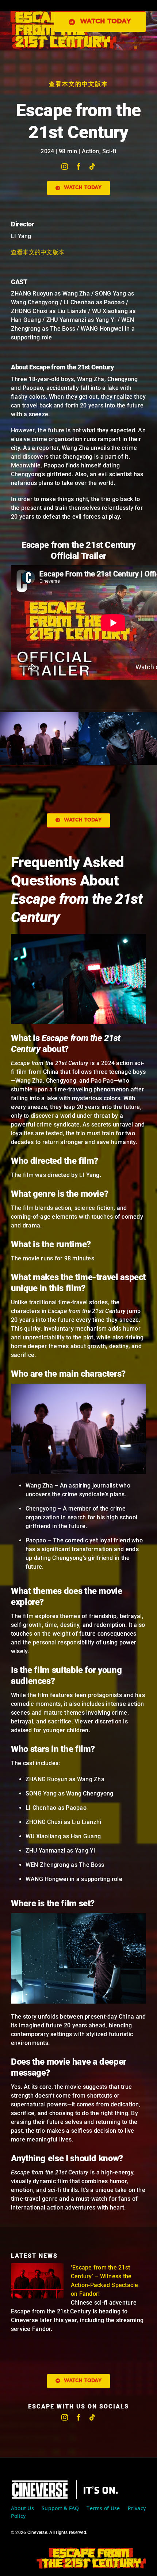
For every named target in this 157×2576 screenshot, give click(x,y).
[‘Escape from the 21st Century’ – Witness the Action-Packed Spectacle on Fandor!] (37, 2281)
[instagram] (65, 166)
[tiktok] (92, 166)
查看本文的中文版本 (78, 84)
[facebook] (78, 166)
